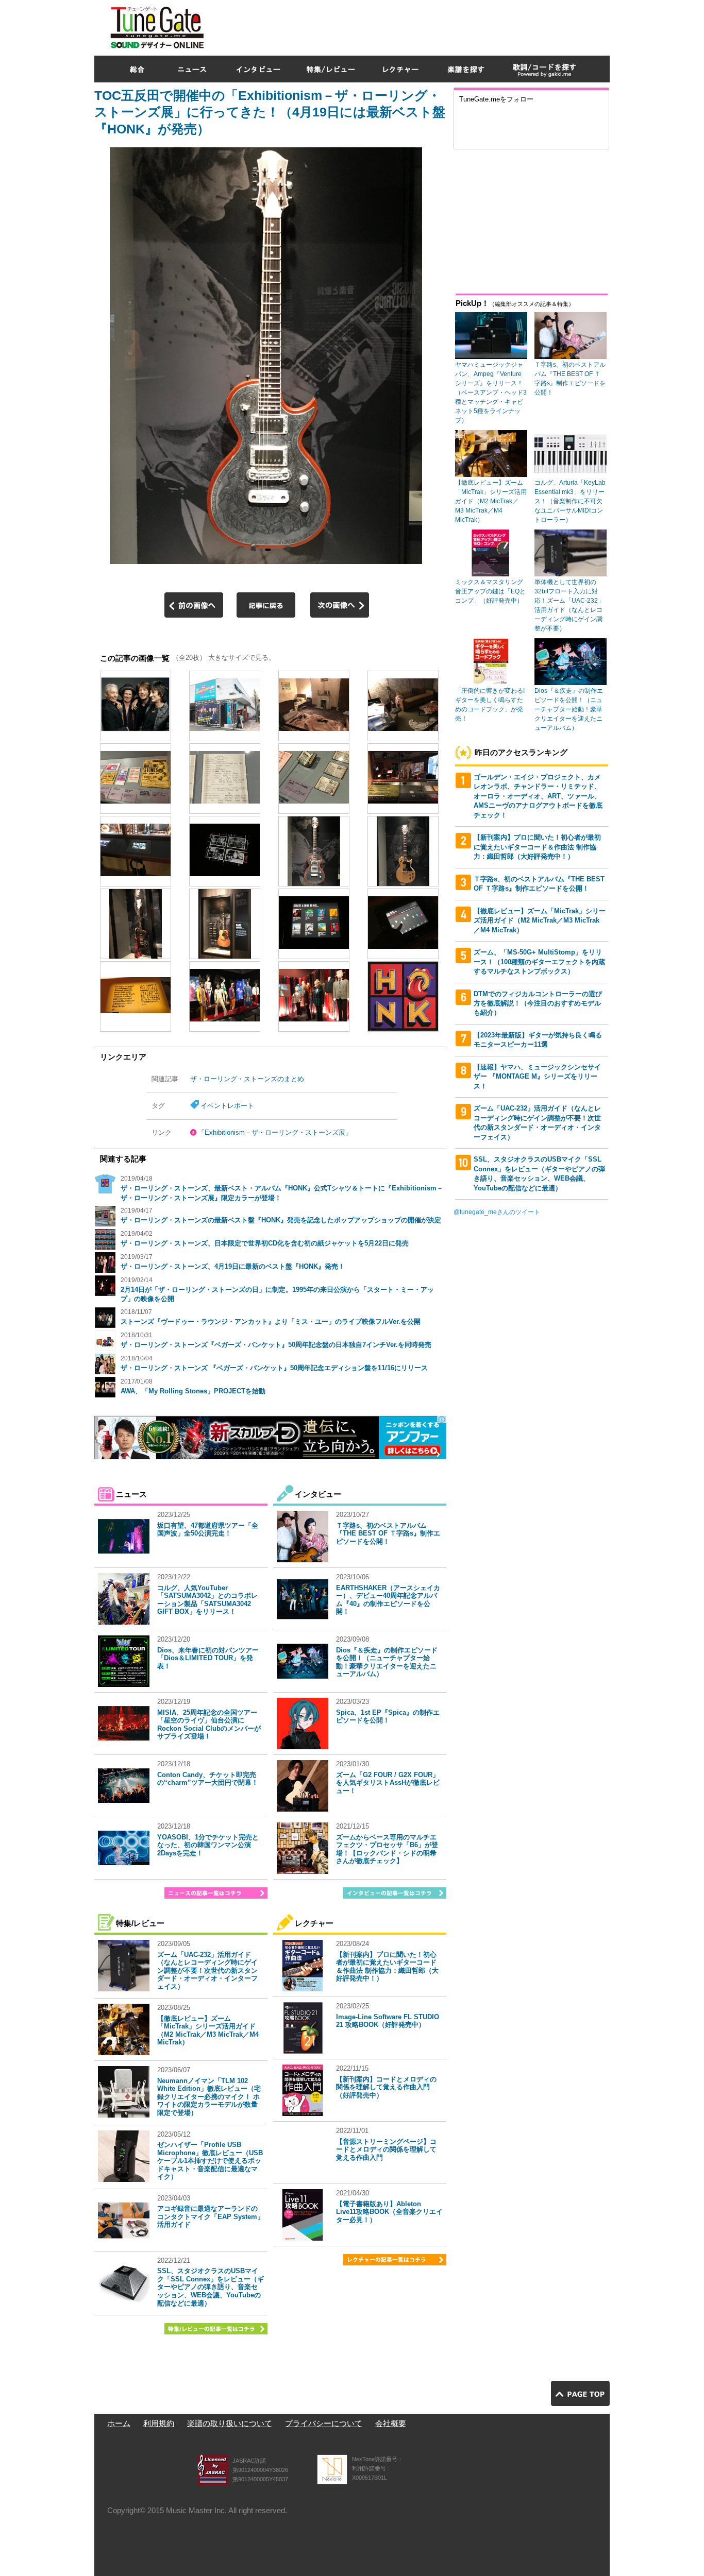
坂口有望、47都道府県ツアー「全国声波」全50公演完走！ (208, 1530)
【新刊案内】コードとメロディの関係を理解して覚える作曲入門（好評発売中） (386, 2087)
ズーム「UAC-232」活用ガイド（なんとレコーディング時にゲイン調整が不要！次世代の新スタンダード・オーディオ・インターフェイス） (207, 1971)
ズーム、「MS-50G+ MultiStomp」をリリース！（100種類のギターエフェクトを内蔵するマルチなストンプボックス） (539, 962)
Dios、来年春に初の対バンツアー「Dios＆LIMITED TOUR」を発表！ (208, 1658)
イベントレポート (227, 1106)
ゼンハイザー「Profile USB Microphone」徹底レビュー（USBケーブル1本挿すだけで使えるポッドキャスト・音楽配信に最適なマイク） (210, 2161)
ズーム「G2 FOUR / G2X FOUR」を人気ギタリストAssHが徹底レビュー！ (388, 1783)
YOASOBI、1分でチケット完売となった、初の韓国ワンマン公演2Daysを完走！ (208, 1845)
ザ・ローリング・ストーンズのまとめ (247, 1079)
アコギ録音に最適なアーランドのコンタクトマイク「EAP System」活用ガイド (211, 2216)
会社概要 (391, 2423)
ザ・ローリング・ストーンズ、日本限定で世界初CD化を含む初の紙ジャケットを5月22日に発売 (265, 1243)
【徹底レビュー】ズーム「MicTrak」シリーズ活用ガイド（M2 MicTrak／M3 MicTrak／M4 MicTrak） (208, 2031)
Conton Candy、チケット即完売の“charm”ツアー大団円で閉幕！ (208, 1779)
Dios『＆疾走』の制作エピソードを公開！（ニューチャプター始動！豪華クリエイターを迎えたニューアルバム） (387, 1662)
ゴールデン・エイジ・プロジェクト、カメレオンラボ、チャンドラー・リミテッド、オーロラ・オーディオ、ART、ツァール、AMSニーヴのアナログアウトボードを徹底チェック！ (538, 796)
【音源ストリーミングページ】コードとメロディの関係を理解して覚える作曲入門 (386, 2149)
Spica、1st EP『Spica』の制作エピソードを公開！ (388, 1717)
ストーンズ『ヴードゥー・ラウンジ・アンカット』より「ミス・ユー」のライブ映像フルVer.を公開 (271, 1321)
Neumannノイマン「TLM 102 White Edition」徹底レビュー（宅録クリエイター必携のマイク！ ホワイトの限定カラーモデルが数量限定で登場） (209, 2097)
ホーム (119, 2423)
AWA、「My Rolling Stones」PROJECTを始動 (193, 1391)
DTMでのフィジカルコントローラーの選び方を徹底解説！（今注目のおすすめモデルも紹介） (538, 1003)
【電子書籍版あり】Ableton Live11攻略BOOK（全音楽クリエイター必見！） (389, 2212)
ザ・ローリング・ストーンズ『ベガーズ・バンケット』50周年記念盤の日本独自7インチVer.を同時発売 (276, 1345)
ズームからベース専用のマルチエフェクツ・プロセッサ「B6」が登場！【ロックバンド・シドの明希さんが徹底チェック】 (387, 1849)
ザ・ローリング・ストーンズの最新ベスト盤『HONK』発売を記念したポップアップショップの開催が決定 (281, 1220)
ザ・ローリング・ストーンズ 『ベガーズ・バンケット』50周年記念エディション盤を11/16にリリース (274, 1368)
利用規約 (159, 2423)
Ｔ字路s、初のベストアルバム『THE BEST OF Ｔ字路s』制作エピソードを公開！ (388, 1533)
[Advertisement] (422, 25)
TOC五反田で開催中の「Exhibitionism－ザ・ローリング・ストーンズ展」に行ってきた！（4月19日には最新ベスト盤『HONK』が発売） (270, 112)
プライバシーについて (324, 2423)
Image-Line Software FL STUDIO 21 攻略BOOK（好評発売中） (388, 2021)
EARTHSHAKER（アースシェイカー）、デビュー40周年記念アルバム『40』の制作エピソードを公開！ (388, 1600)
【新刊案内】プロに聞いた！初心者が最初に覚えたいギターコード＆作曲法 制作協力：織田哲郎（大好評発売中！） (387, 1967)
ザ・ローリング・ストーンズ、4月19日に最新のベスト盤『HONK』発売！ (233, 1266)
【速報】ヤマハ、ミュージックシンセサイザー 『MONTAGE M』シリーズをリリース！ (537, 1077)
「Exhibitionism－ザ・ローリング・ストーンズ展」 (275, 1132)
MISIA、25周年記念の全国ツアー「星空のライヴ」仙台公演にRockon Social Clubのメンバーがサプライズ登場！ (209, 1725)
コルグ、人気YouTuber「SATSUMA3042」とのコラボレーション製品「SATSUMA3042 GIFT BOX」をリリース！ (207, 1600)
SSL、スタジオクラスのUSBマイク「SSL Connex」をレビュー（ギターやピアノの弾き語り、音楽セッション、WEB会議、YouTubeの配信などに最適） (211, 2287)
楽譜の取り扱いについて (230, 2423)
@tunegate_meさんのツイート (497, 1212)
